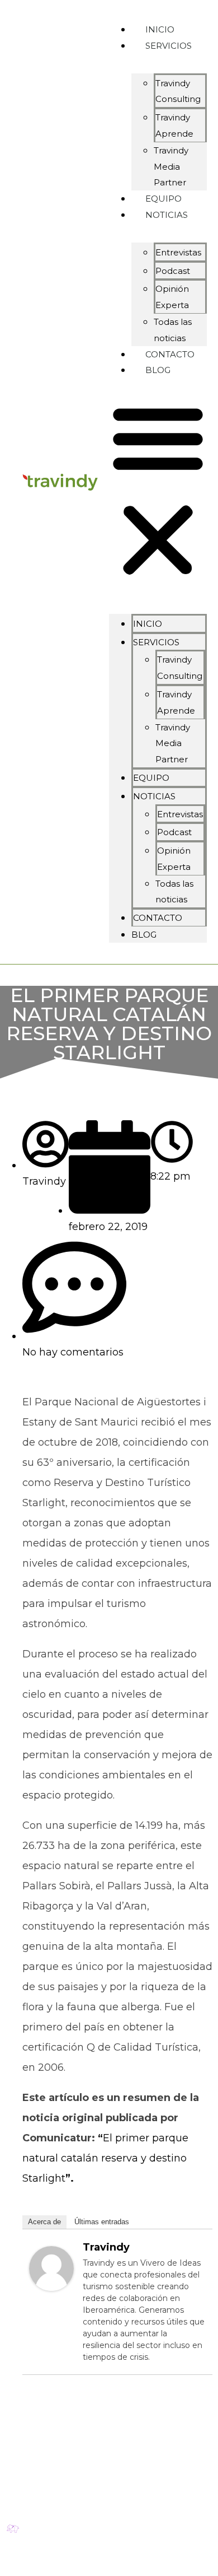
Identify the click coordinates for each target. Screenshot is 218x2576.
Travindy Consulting (178, 91)
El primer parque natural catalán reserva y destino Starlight (105, 2158)
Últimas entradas (102, 2222)
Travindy (106, 2247)
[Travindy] (51, 2288)
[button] (158, 491)
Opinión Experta (172, 297)
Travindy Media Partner (173, 744)
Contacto (158, 918)
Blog (158, 370)
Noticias (167, 215)
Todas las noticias (174, 892)
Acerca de (44, 2222)
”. (70, 2178)
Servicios (169, 46)
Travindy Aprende (174, 125)
